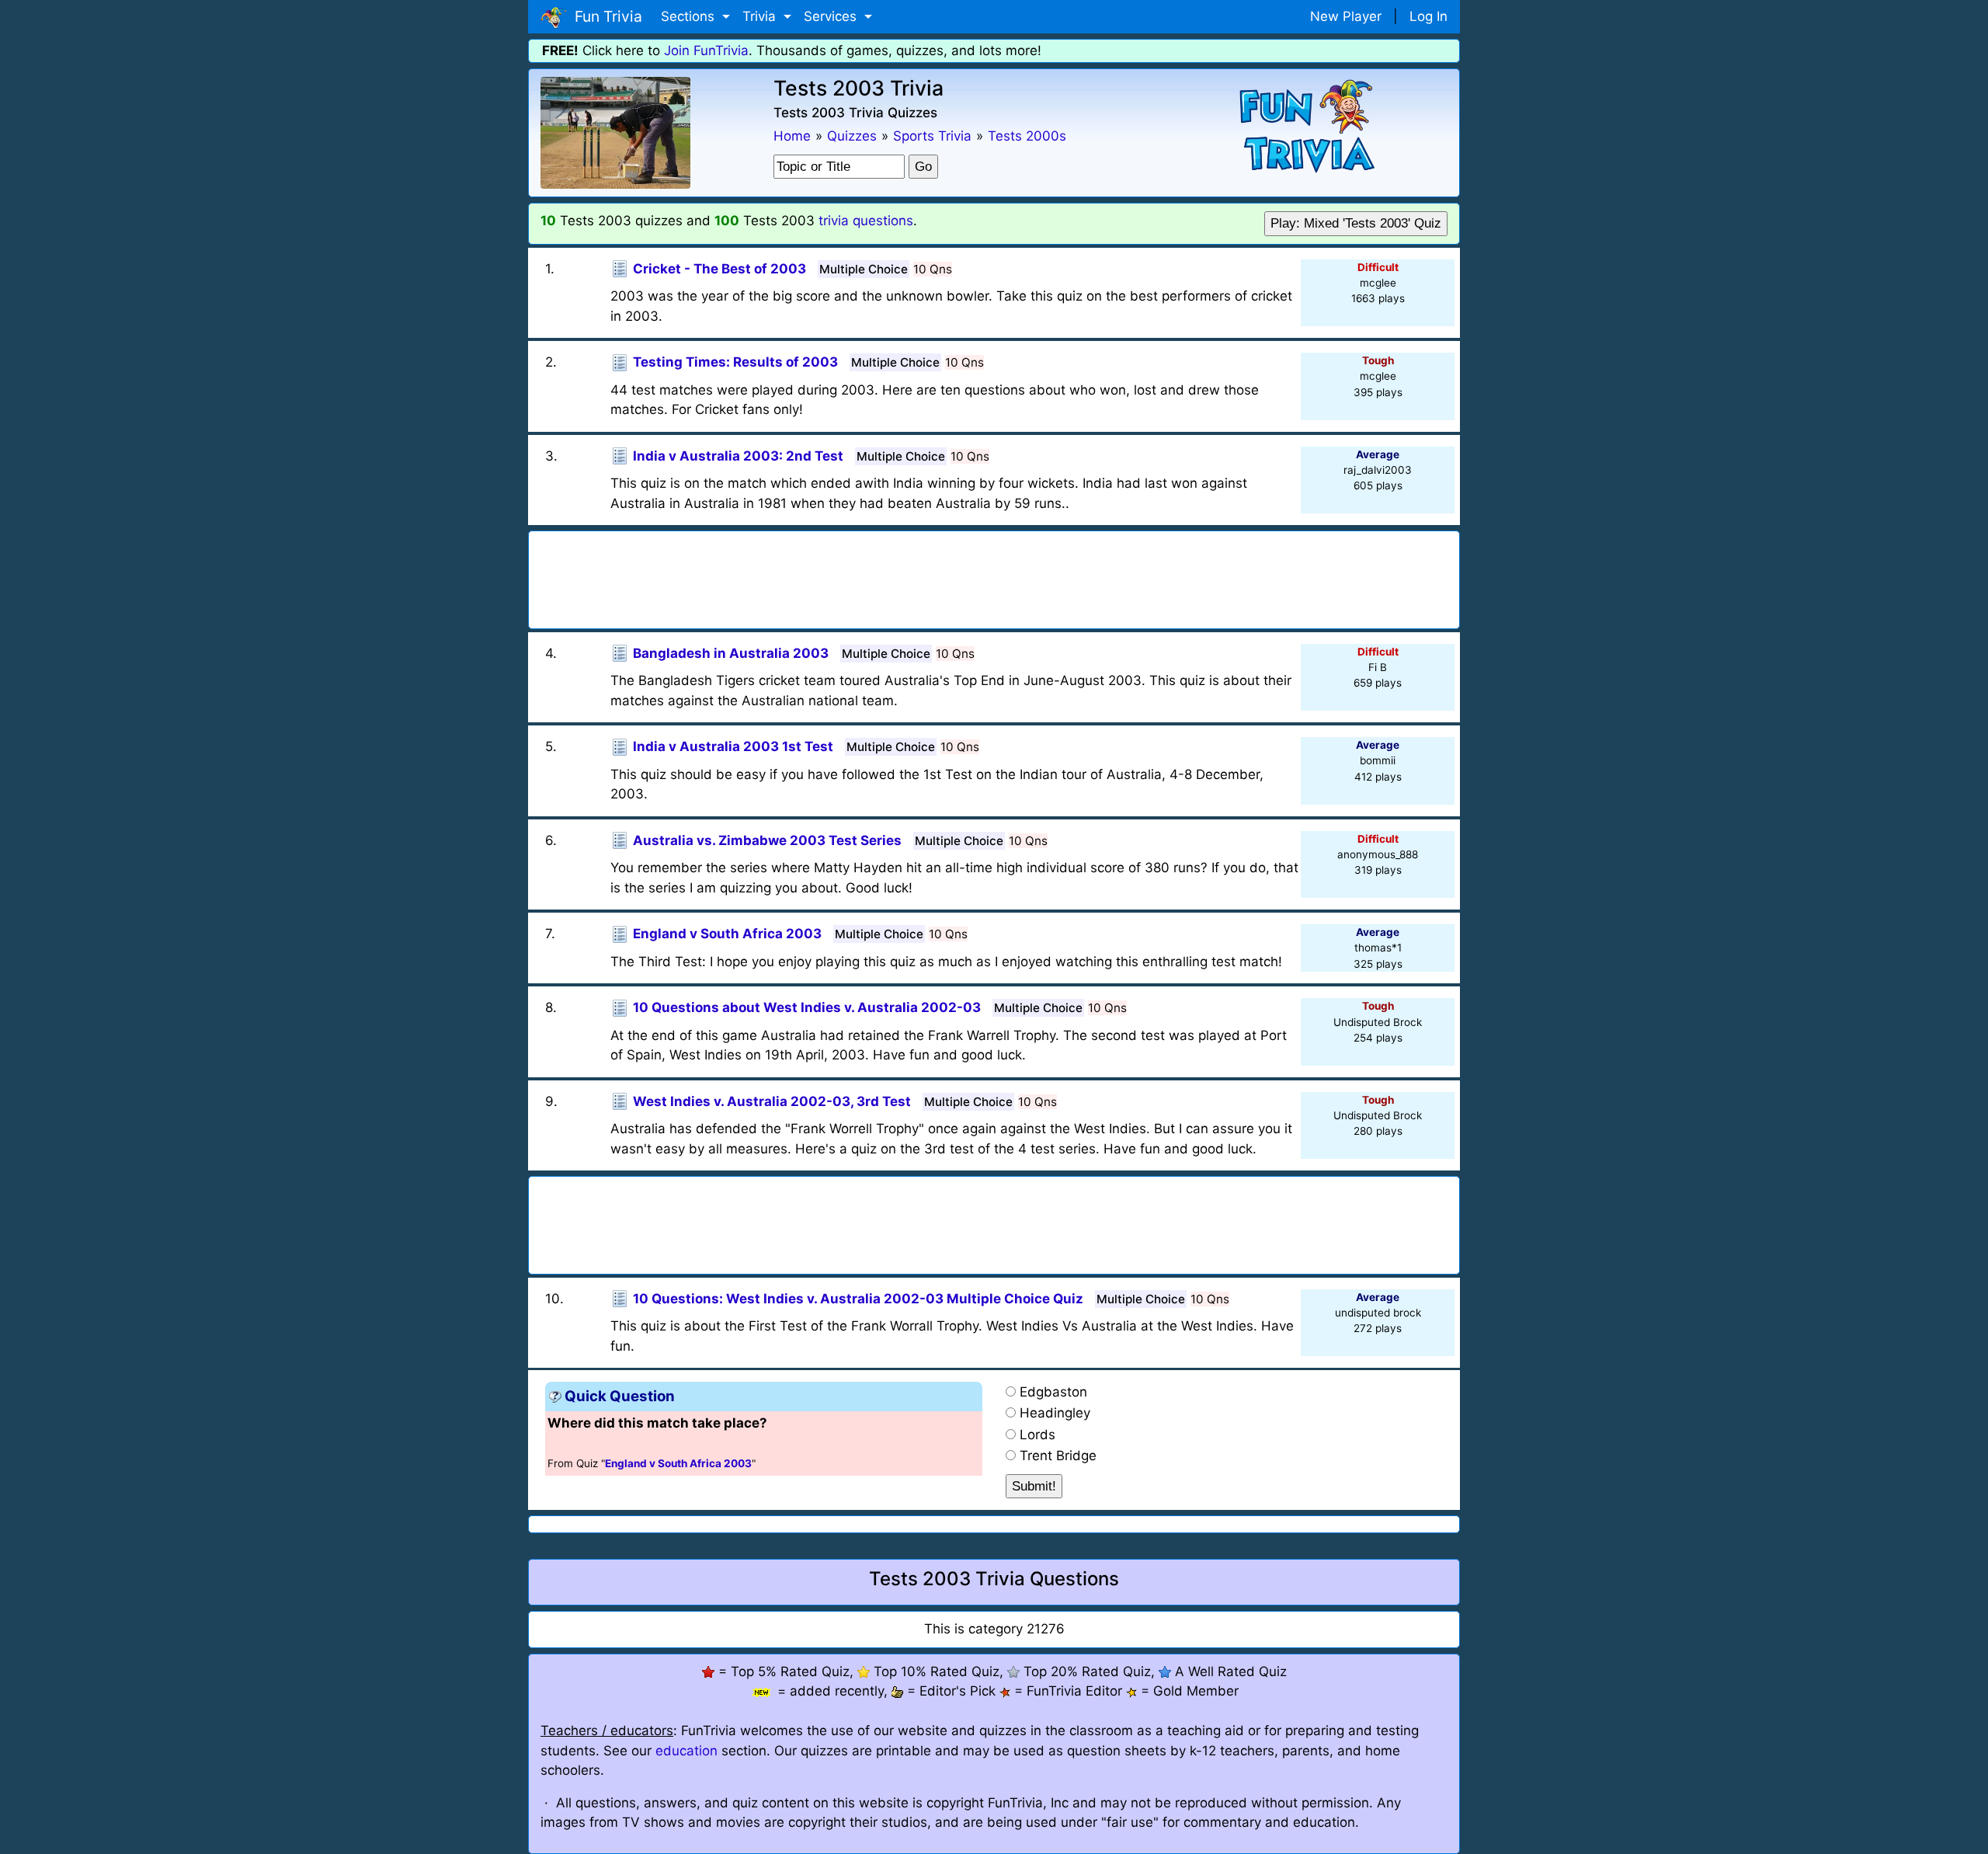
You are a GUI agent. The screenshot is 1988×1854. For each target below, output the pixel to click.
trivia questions (866, 221)
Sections (690, 16)
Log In (1428, 16)
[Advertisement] (994, 575)
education (686, 1751)
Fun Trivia (605, 16)
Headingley (1055, 1413)
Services (832, 16)
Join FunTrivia (706, 50)
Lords (1037, 1435)
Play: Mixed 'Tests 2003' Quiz (1356, 223)
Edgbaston (1053, 1392)
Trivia (761, 16)
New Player (1346, 16)
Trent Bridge (1058, 1456)
